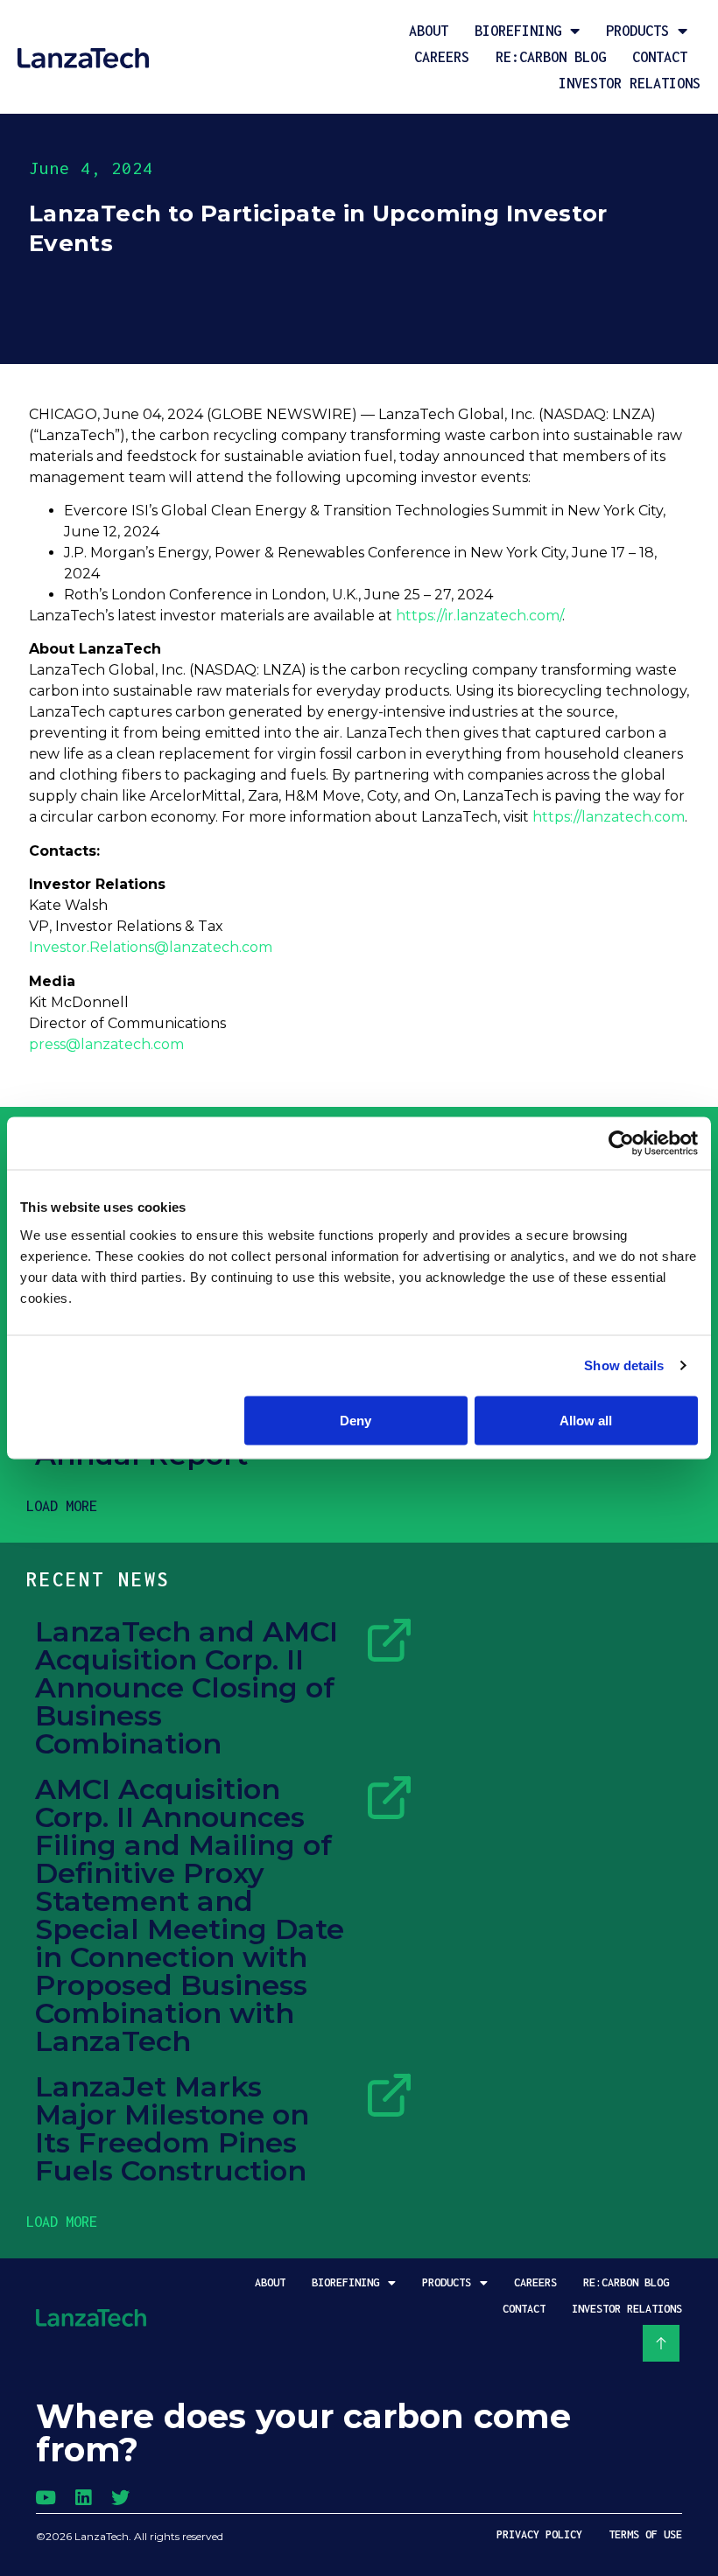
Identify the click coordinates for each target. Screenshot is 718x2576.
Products (637, 31)
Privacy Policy (539, 2534)
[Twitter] (120, 2498)
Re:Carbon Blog (551, 57)
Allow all (586, 1420)
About (429, 31)
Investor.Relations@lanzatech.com (151, 947)
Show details (624, 1365)
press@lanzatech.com (106, 1044)
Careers (442, 57)
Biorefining (518, 31)
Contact (660, 57)
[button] (62, 1506)
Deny (355, 1420)
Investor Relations (630, 83)
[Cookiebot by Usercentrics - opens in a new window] (621, 1144)
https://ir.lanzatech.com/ (479, 616)
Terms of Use (645, 2534)
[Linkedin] (83, 2498)
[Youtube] (45, 2498)
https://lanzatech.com (609, 817)
